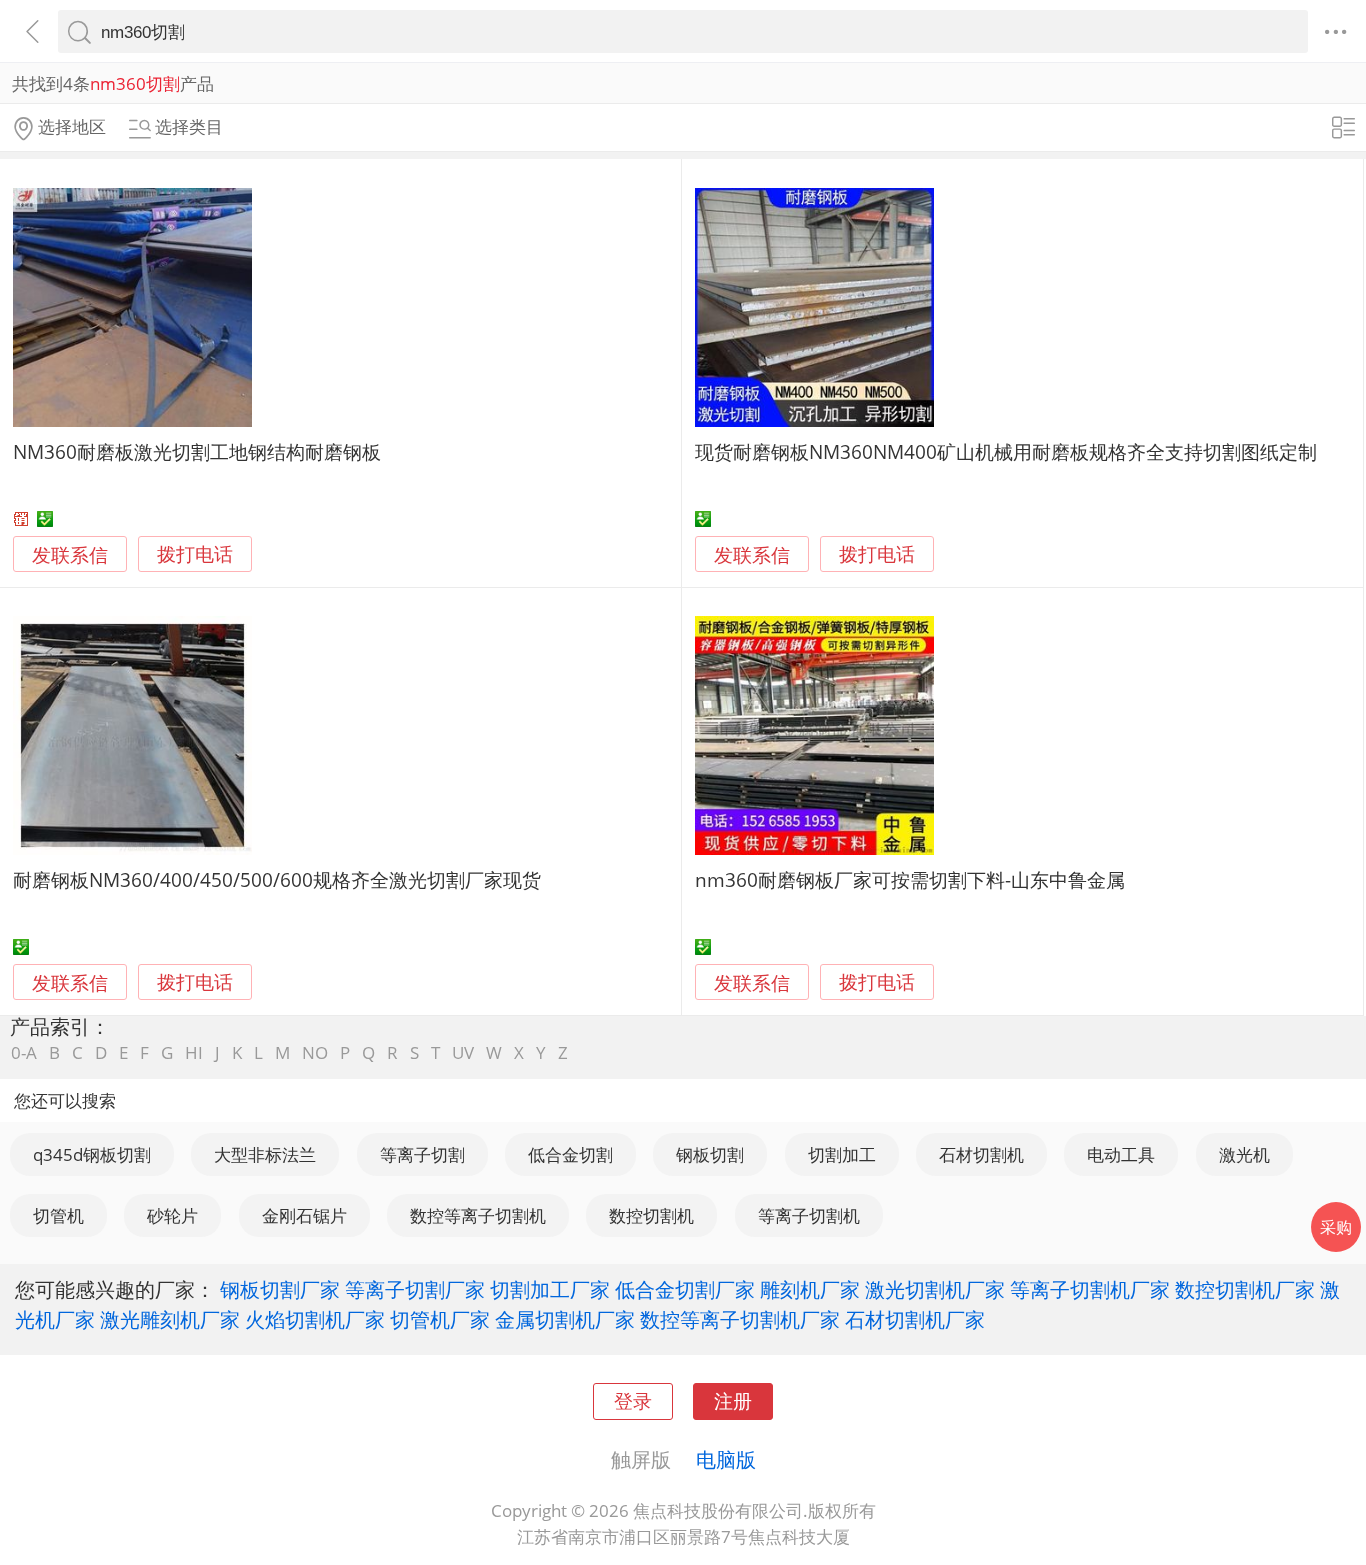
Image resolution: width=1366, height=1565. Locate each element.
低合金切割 (570, 1154)
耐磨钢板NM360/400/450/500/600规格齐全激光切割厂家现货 (277, 879)
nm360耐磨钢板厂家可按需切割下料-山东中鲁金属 (910, 879)
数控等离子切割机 (478, 1215)
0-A (24, 1052)
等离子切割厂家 (415, 1289)
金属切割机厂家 (565, 1319)
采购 (1336, 1227)
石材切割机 (981, 1154)
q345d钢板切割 (92, 1154)
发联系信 (70, 554)
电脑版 (726, 1459)
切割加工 (842, 1154)
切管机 (58, 1215)
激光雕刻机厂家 (170, 1319)
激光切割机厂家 (935, 1289)
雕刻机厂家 (810, 1289)
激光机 (1244, 1154)
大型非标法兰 (265, 1154)
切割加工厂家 (550, 1289)
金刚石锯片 (304, 1215)
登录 (633, 1400)
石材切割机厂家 (915, 1319)
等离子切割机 (809, 1215)
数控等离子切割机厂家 (740, 1319)
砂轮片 (172, 1215)
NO (315, 1052)
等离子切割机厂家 (1090, 1289)
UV (463, 1052)
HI (194, 1052)
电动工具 (1121, 1154)
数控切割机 (651, 1215)
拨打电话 (195, 554)
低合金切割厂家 (685, 1289)
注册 (733, 1400)
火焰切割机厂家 (315, 1319)
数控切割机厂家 (1245, 1289)
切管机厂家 (440, 1319)
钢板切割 (710, 1154)
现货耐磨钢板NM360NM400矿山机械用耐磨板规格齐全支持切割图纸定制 (1006, 451)
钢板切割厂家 (280, 1289)
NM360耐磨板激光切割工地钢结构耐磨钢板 (197, 451)
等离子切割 (422, 1154)
